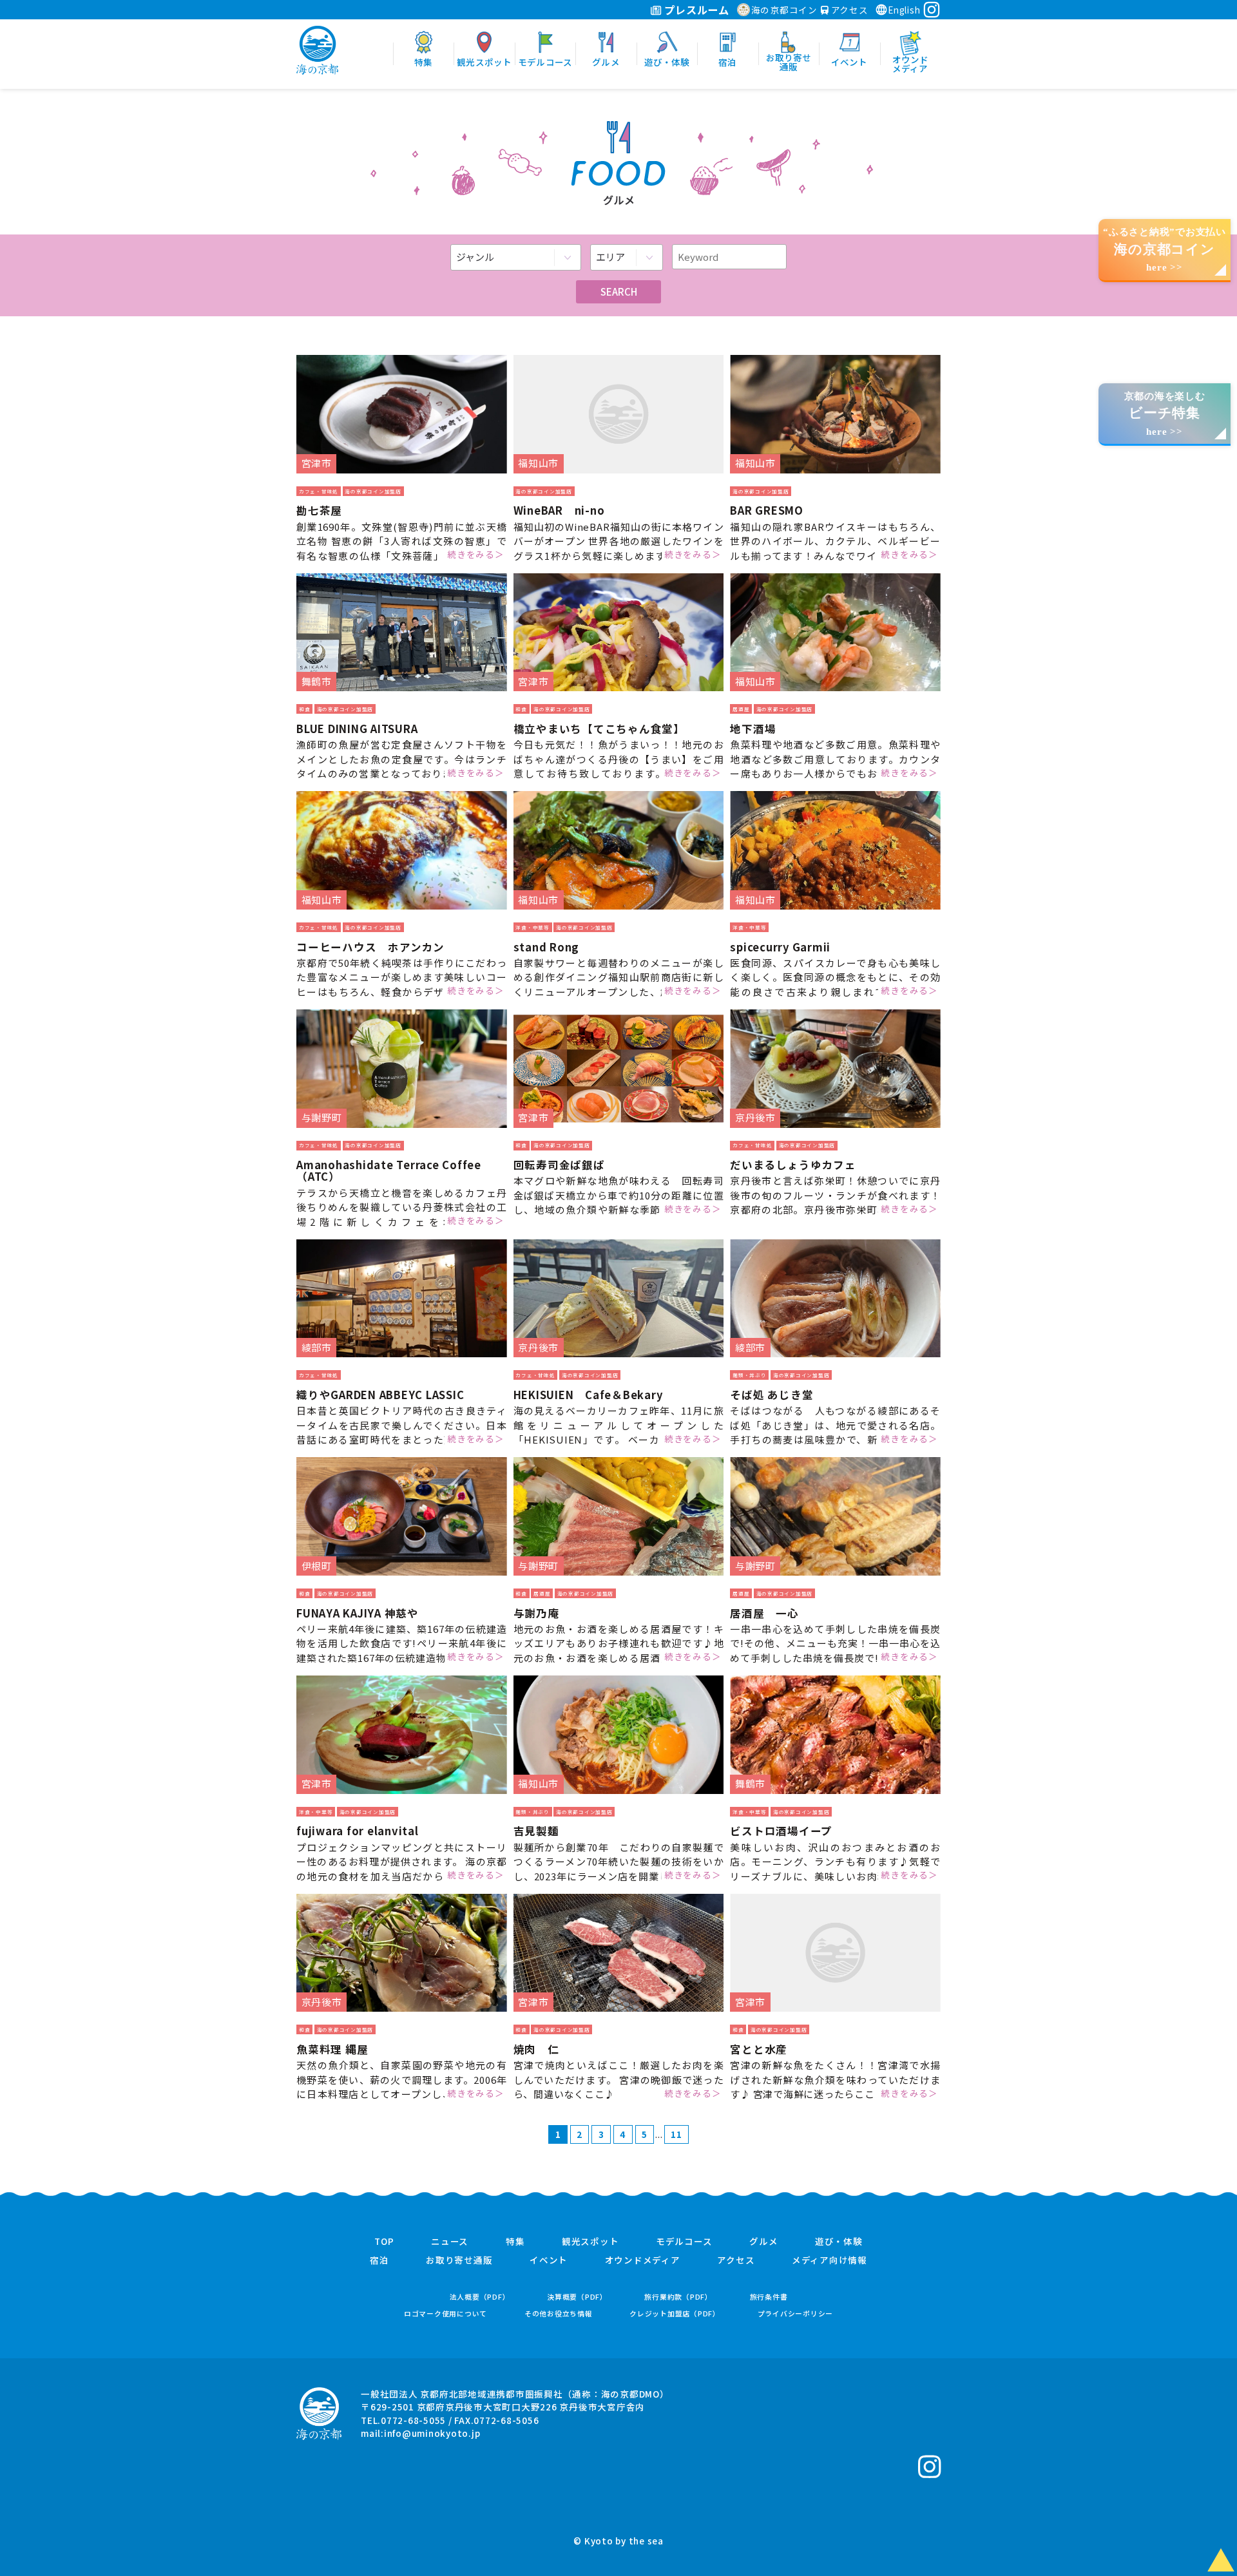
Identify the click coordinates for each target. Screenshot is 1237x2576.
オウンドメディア (643, 2260)
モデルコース (684, 2242)
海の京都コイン (784, 10)
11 (676, 2134)
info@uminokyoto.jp (432, 2433)
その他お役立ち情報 (559, 2314)
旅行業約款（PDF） (678, 2297)
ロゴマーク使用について (446, 2314)
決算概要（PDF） (577, 2297)
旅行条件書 (769, 2297)
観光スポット (590, 2242)
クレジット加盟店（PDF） (675, 2314)
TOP (384, 2242)
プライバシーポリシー (796, 2314)
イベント (549, 2260)
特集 (515, 2242)
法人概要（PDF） (480, 2297)
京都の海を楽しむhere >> (1165, 414)
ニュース (450, 2242)
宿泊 (379, 2260)
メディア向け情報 (829, 2260)
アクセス (849, 10)
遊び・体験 (839, 2242)
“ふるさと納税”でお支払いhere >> (1165, 250)
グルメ (763, 2242)
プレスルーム (695, 10)
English (904, 10)
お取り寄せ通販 (459, 2260)
